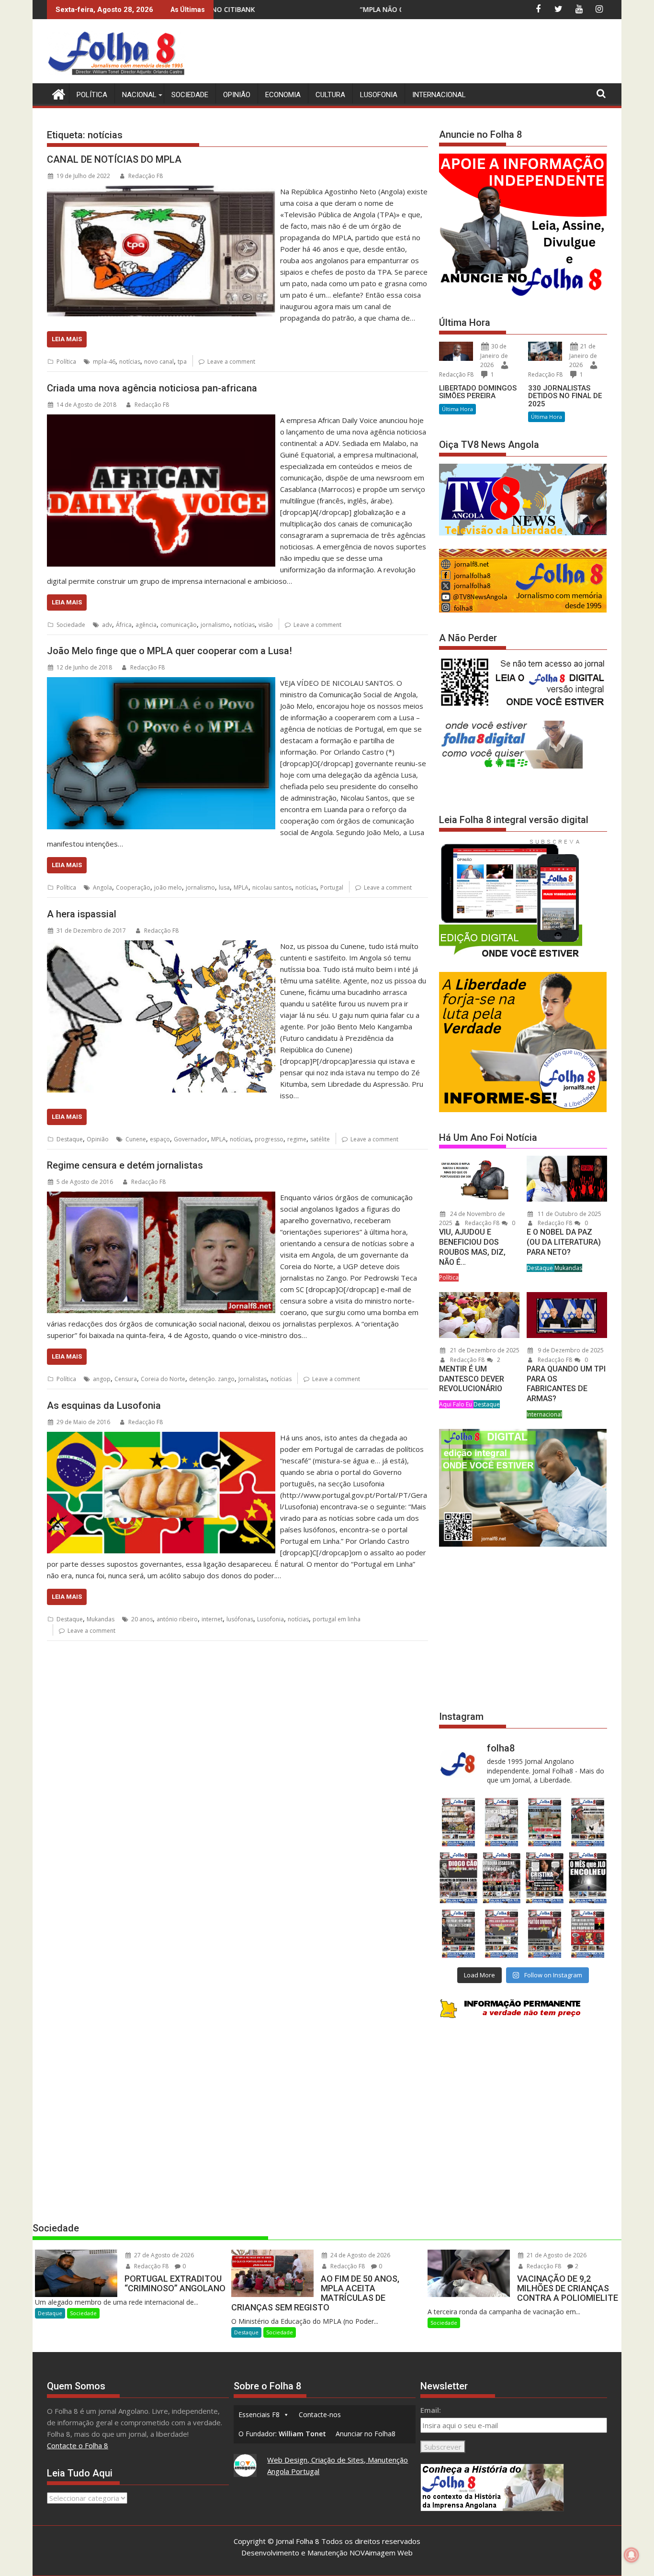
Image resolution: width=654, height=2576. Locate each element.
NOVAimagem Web (381, 2553)
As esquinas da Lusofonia (104, 1405)
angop (102, 1379)
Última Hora (457, 409)
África (124, 625)
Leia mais (67, 339)
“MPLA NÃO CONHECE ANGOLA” (229, 9)
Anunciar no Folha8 (366, 2434)
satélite (320, 1139)
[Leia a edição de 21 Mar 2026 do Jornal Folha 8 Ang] (501, 1822)
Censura (126, 1379)
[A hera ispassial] (161, 946)
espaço (160, 1139)
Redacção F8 (146, 176)
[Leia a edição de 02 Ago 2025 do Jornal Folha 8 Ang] (588, 1878)
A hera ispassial (82, 914)
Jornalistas (253, 1379)
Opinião (237, 95)
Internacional (439, 95)
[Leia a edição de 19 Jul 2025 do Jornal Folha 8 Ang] (501, 1934)
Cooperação (133, 887)
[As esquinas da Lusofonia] (161, 1438)
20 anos (142, 1619)
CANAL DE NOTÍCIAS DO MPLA (114, 159)
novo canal (159, 362)
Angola (102, 887)
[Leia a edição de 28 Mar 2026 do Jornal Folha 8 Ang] (458, 1822)
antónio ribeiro (177, 1619)
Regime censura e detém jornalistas (125, 1165)
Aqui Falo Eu (456, 1404)
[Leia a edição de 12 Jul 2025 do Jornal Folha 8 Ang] (545, 1934)
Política (92, 95)
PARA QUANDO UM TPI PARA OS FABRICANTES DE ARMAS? (566, 1384)
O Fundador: (282, 2434)
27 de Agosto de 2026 (163, 2255)
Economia (283, 95)
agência (146, 625)
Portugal (332, 887)
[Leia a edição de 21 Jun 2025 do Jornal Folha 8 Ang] (588, 1934)
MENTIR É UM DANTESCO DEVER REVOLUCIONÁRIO (472, 1379)
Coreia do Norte (163, 1379)
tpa (182, 362)
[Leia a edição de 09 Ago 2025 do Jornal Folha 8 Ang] (545, 1878)
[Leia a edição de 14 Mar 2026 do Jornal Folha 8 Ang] (545, 1822)
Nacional (139, 95)
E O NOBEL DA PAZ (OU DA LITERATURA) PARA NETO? (564, 1242)
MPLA (241, 887)
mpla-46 (104, 362)
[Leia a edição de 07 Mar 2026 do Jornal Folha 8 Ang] (588, 1822)
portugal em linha (337, 1619)
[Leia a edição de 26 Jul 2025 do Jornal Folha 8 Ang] (458, 1934)
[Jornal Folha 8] (56, 93)
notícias (130, 362)
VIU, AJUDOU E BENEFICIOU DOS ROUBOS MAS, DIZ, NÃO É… (472, 1247)
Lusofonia (379, 95)
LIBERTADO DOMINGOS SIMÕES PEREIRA (478, 392)
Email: (431, 2410)
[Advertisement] (433, 53)
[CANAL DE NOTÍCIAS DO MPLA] (161, 191)
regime (297, 1139)
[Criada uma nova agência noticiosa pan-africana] (161, 420)
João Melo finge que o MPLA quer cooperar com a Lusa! (169, 651)
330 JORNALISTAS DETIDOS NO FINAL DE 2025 (565, 396)
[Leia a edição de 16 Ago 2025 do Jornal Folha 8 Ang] (501, 1878)
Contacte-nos (320, 2414)
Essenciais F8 (259, 2414)
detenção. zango (212, 1379)
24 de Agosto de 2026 (360, 2255)
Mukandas (101, 1619)
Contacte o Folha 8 (78, 2445)
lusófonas (240, 1619)
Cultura (330, 95)
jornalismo (215, 625)
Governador (191, 1139)
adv (107, 625)
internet (212, 1619)
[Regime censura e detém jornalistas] (161, 1197)
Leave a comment (231, 362)
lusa (224, 887)
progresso (269, 1139)
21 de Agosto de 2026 (556, 2255)
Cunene (136, 1139)
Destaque (70, 1139)
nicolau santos (272, 887)
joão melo (168, 887)
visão (266, 625)
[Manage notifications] (631, 2555)
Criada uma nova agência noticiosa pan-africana (152, 388)
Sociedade (190, 95)
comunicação (179, 625)
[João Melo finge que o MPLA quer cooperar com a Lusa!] (161, 683)
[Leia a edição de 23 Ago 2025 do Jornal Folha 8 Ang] (458, 1878)
